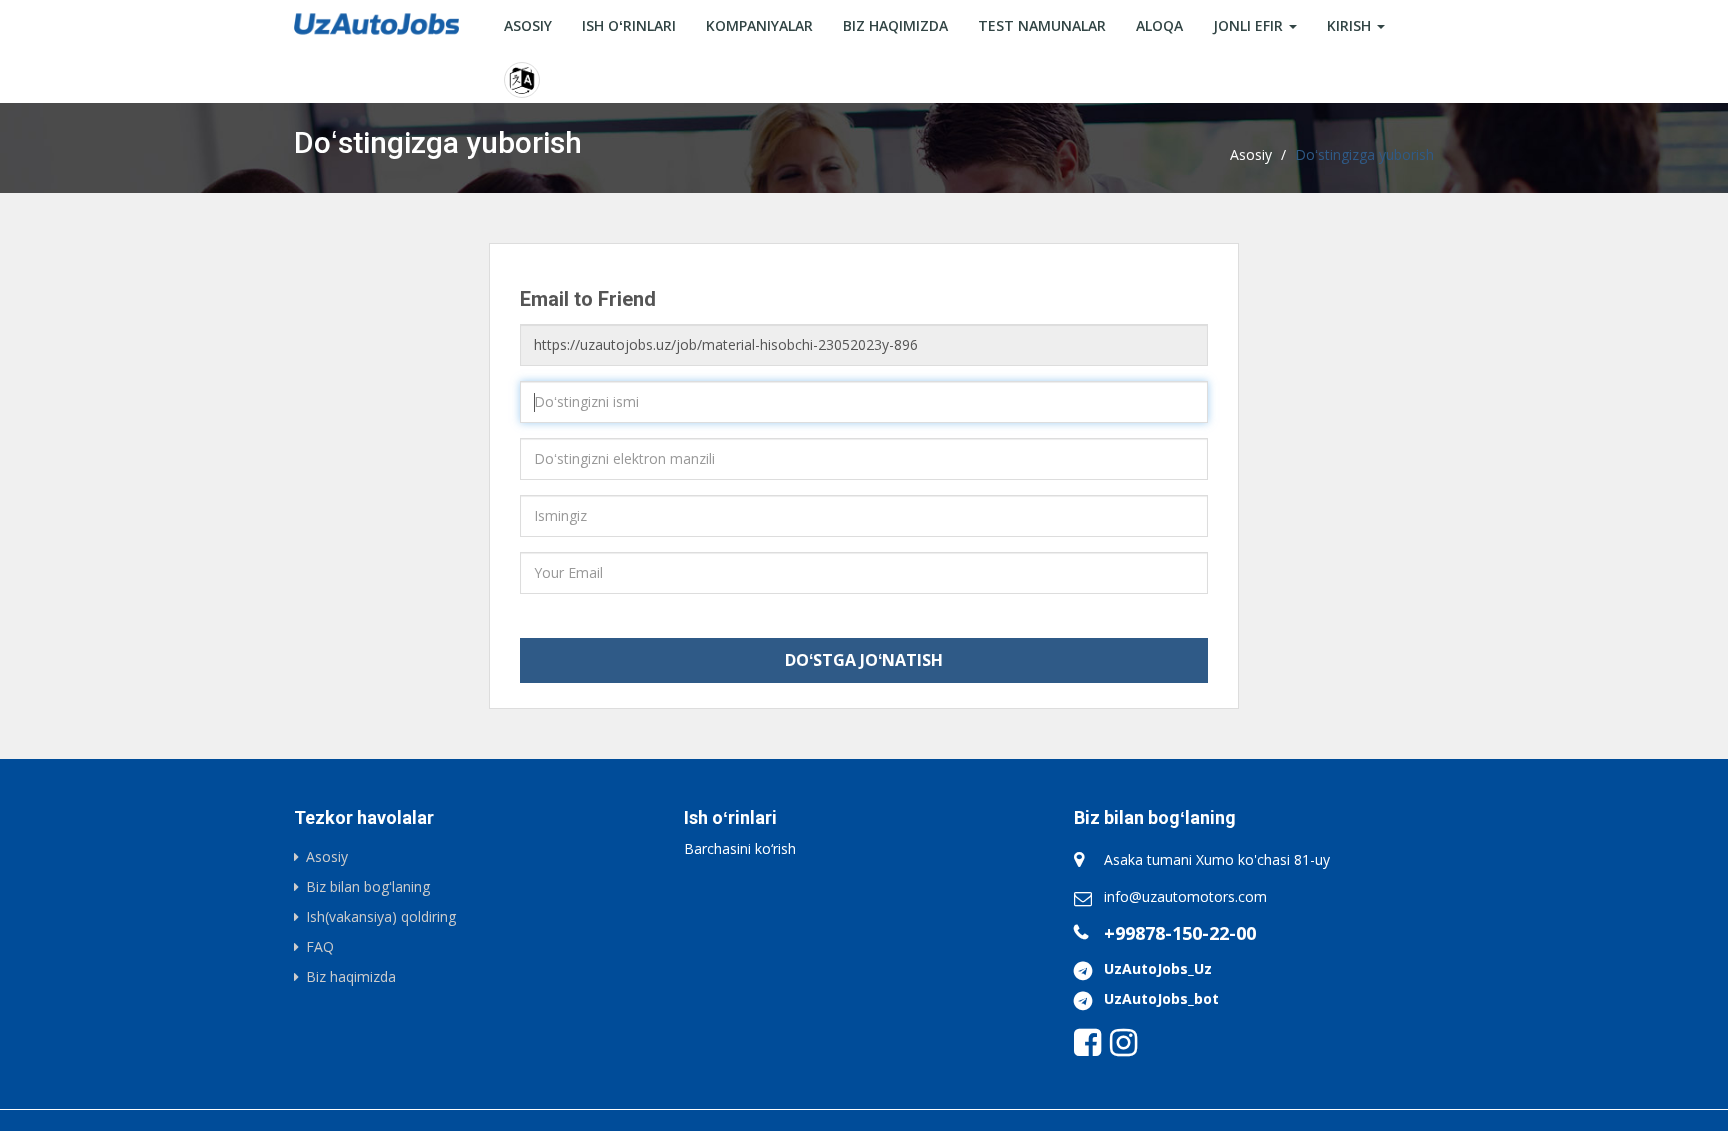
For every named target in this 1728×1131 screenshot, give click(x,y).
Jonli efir (1250, 25)
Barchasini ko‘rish (740, 848)
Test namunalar (1042, 25)
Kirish (1351, 25)
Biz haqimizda (895, 25)
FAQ (320, 946)
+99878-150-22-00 (1180, 933)
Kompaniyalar (759, 25)
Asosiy (528, 25)
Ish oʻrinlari (629, 25)
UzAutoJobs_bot (1161, 998)
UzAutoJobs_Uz (1158, 968)
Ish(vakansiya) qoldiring (381, 916)
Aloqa (1159, 25)
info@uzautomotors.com (1185, 896)
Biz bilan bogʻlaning (368, 886)
